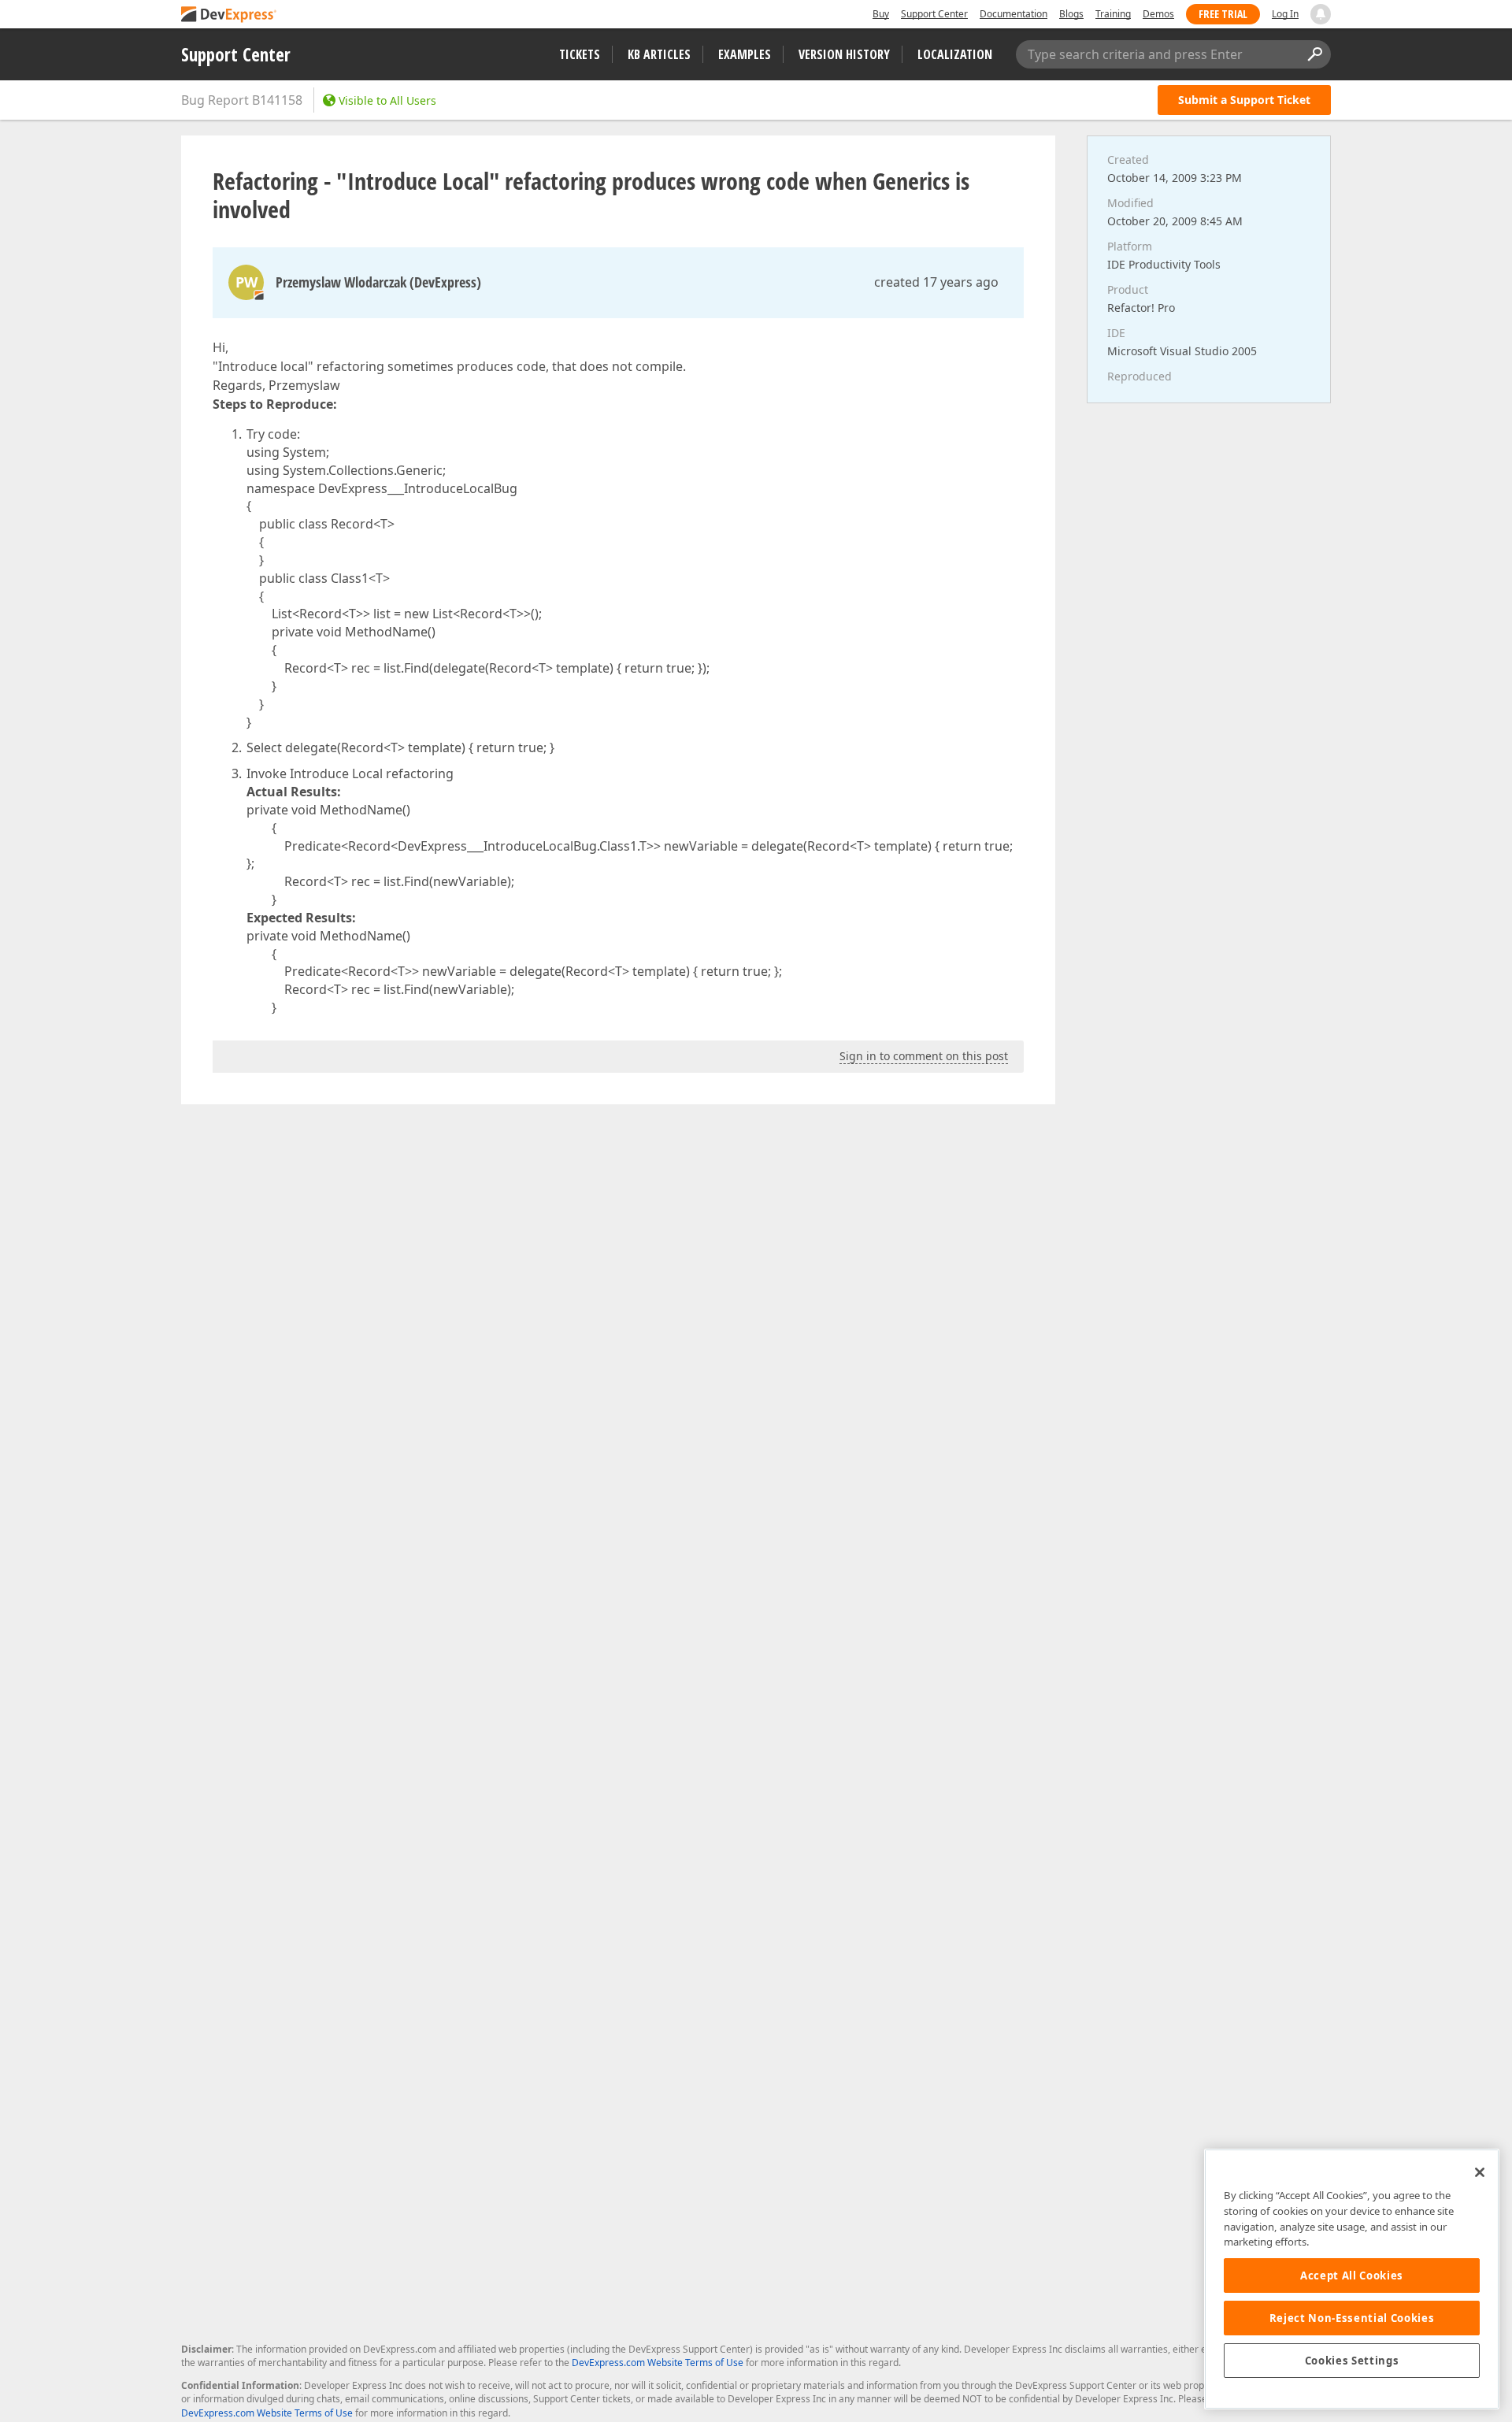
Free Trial (1223, 14)
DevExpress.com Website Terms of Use (658, 2363)
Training (1113, 14)
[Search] (1314, 54)
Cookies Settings (1352, 2361)
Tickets (580, 54)
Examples (745, 54)
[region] (1352, 2279)
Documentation (1014, 14)
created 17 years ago (936, 282)
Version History (844, 54)
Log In (1285, 14)
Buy (881, 14)
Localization (955, 54)
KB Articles (659, 54)
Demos (1158, 14)
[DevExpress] (229, 15)
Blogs (1071, 14)
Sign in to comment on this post (924, 1056)
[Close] (1480, 2172)
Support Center (934, 14)
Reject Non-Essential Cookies (1352, 2318)
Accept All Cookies (1352, 2275)
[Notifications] (1321, 14)
